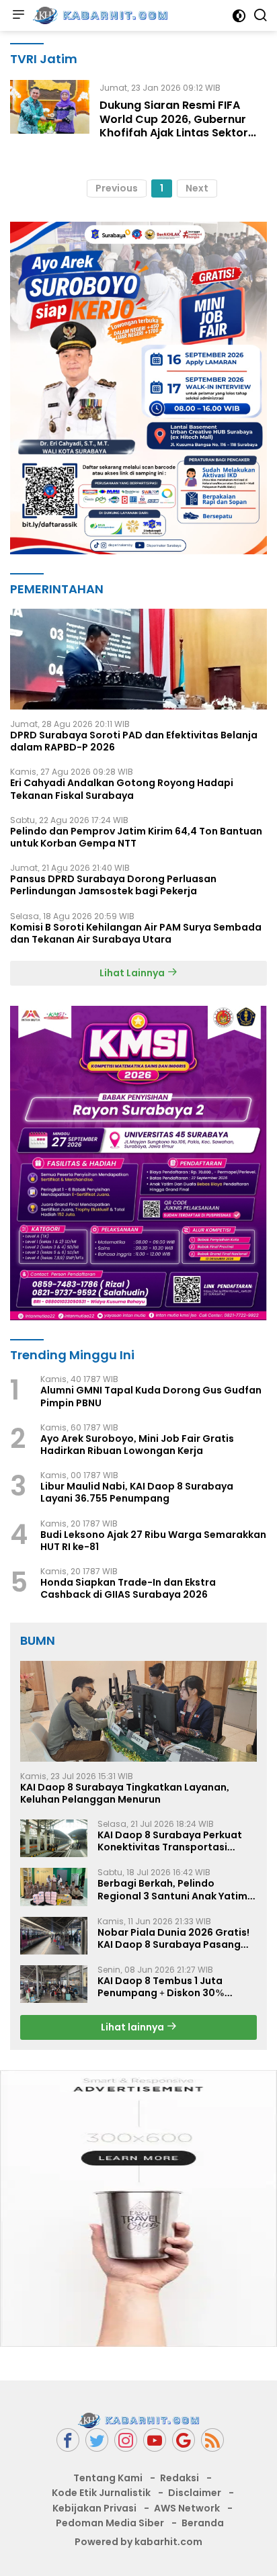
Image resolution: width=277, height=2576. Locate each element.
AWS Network (187, 2508)
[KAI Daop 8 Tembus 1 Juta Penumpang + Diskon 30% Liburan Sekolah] (54, 1984)
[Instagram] (126, 2440)
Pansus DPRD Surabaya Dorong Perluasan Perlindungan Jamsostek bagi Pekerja (113, 885)
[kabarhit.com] (98, 15)
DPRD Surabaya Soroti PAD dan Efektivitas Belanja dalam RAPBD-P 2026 (134, 741)
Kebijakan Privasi (94, 2508)
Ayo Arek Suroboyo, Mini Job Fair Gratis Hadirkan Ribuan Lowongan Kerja (137, 1445)
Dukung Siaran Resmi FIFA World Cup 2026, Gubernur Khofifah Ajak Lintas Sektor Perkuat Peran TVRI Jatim (174, 126)
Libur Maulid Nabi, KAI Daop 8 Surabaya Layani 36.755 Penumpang (137, 1492)
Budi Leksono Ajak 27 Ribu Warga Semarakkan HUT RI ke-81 (153, 1541)
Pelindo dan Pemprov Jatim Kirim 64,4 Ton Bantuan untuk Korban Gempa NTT (136, 837)
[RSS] (212, 2440)
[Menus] (18, 15)
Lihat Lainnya (133, 973)
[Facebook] (68, 2440)
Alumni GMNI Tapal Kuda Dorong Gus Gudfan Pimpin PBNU (151, 1396)
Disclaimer (195, 2493)
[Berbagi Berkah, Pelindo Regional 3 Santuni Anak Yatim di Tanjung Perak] (54, 1887)
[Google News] (184, 2440)
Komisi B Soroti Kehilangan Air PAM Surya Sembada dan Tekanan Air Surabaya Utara (136, 933)
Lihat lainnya (133, 2027)
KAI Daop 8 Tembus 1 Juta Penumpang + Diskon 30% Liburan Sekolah (161, 1987)
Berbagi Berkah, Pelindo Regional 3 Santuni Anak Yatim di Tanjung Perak (172, 1889)
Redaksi (180, 2478)
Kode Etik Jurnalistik (101, 2493)
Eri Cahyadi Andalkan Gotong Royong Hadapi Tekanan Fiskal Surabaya (122, 789)
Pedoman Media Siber (110, 2523)
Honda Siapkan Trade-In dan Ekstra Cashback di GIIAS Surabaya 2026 (128, 1588)
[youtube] (155, 2440)
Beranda (203, 2523)
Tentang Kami (108, 2478)
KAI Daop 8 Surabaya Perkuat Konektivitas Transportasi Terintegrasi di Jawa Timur (170, 1841)
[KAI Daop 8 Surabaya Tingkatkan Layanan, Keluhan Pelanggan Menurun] (138, 1711)
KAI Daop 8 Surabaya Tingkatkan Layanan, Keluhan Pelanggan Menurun (125, 1793)
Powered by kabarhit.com (138, 2542)
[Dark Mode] (239, 16)
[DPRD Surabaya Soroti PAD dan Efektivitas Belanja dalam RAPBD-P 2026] (138, 659)
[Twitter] (97, 2440)
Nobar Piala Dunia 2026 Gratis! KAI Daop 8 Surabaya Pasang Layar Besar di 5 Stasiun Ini (173, 1938)
